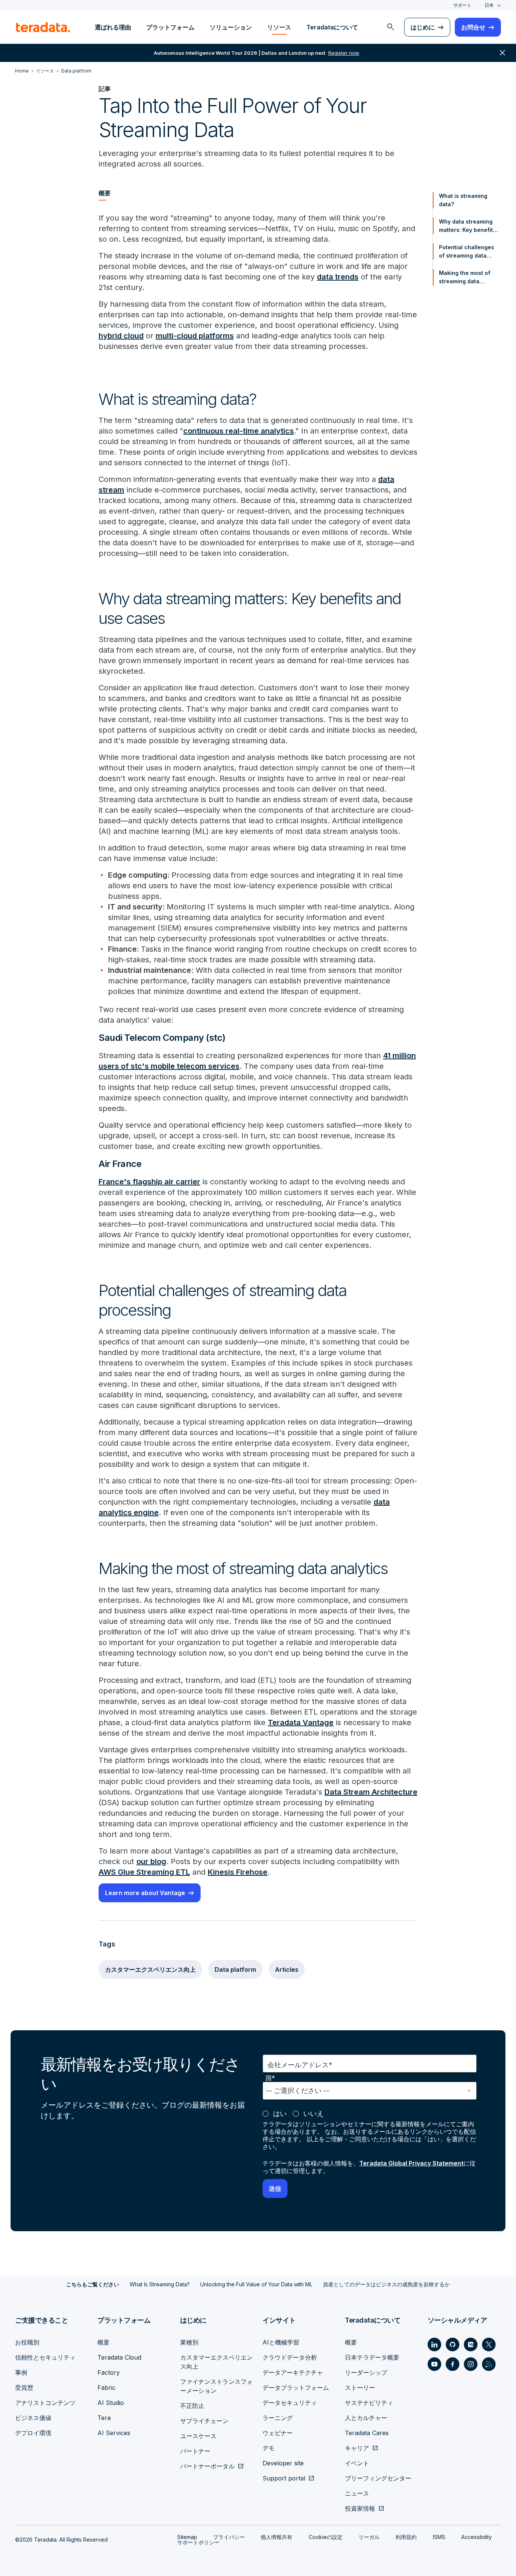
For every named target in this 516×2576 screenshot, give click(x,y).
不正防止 (192, 2406)
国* (270, 2078)
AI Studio (111, 2403)
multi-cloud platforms (195, 336)
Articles (287, 1969)
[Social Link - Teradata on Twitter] (489, 2344)
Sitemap (187, 2537)
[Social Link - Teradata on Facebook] (453, 2364)
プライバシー (229, 2537)
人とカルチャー (366, 2418)
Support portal (284, 2478)
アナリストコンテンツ (45, 2403)
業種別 (189, 2342)
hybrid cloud (121, 336)
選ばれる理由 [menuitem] (113, 27)
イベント (357, 2463)
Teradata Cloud (119, 2357)
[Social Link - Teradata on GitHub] (453, 2344)
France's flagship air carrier (149, 1182)
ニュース (357, 2493)
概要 (104, 2342)
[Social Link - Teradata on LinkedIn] (434, 2344)
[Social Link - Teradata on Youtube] (434, 2364)
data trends (338, 277)
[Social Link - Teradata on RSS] (489, 2364)
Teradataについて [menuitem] (332, 27)
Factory (109, 2372)
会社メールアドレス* (300, 2065)
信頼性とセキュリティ (45, 2357)
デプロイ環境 (33, 2433)
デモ (269, 2448)
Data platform (235, 1969)
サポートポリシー (198, 2542)
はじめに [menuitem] (423, 27)
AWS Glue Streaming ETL (144, 1872)
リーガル (369, 2537)
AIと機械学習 (281, 2342)
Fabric (107, 2388)
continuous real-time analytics (239, 431)
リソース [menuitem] (279, 27)
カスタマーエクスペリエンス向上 (150, 1969)
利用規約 (406, 2537)
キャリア (357, 2448)
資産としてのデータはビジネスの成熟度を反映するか (386, 2284)
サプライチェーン (204, 2421)
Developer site (283, 2463)
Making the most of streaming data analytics (465, 278)
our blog (151, 1861)
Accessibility (477, 2537)
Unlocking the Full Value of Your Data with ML (256, 2284)
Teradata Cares (367, 2433)
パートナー (195, 2451)
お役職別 (27, 2342)
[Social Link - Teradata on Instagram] (471, 2364)
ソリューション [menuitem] (231, 27)
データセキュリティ (290, 2403)
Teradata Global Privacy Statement (411, 2163)
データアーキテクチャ (293, 2372)
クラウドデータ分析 (290, 2357)
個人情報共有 (277, 2537)
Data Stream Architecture (371, 1792)
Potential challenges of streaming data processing (467, 252)
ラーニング (278, 2418)
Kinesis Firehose (238, 1872)
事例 (21, 2372)
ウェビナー (278, 2433)
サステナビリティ (369, 2403)
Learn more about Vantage (145, 1893)
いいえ (314, 2114)
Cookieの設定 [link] (326, 2537)
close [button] (502, 53)
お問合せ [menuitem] (473, 27)
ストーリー (360, 2388)
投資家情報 (360, 2508)
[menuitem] (391, 27)
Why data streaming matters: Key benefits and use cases (467, 226)
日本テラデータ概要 (372, 2357)
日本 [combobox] (489, 5)
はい (280, 2114)
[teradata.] (43, 27)
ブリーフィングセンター (378, 2478)
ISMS (439, 2537)
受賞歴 (24, 2388)
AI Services (114, 2433)
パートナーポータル (207, 2466)
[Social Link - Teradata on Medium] (471, 2344)
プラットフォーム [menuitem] (170, 27)
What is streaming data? (463, 200)
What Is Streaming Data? (160, 2284)
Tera (104, 2418)
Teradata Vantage (301, 1722)
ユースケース (198, 2436)
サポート (462, 5)
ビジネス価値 (33, 2418)
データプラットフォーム (296, 2388)
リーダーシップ (366, 2372)
